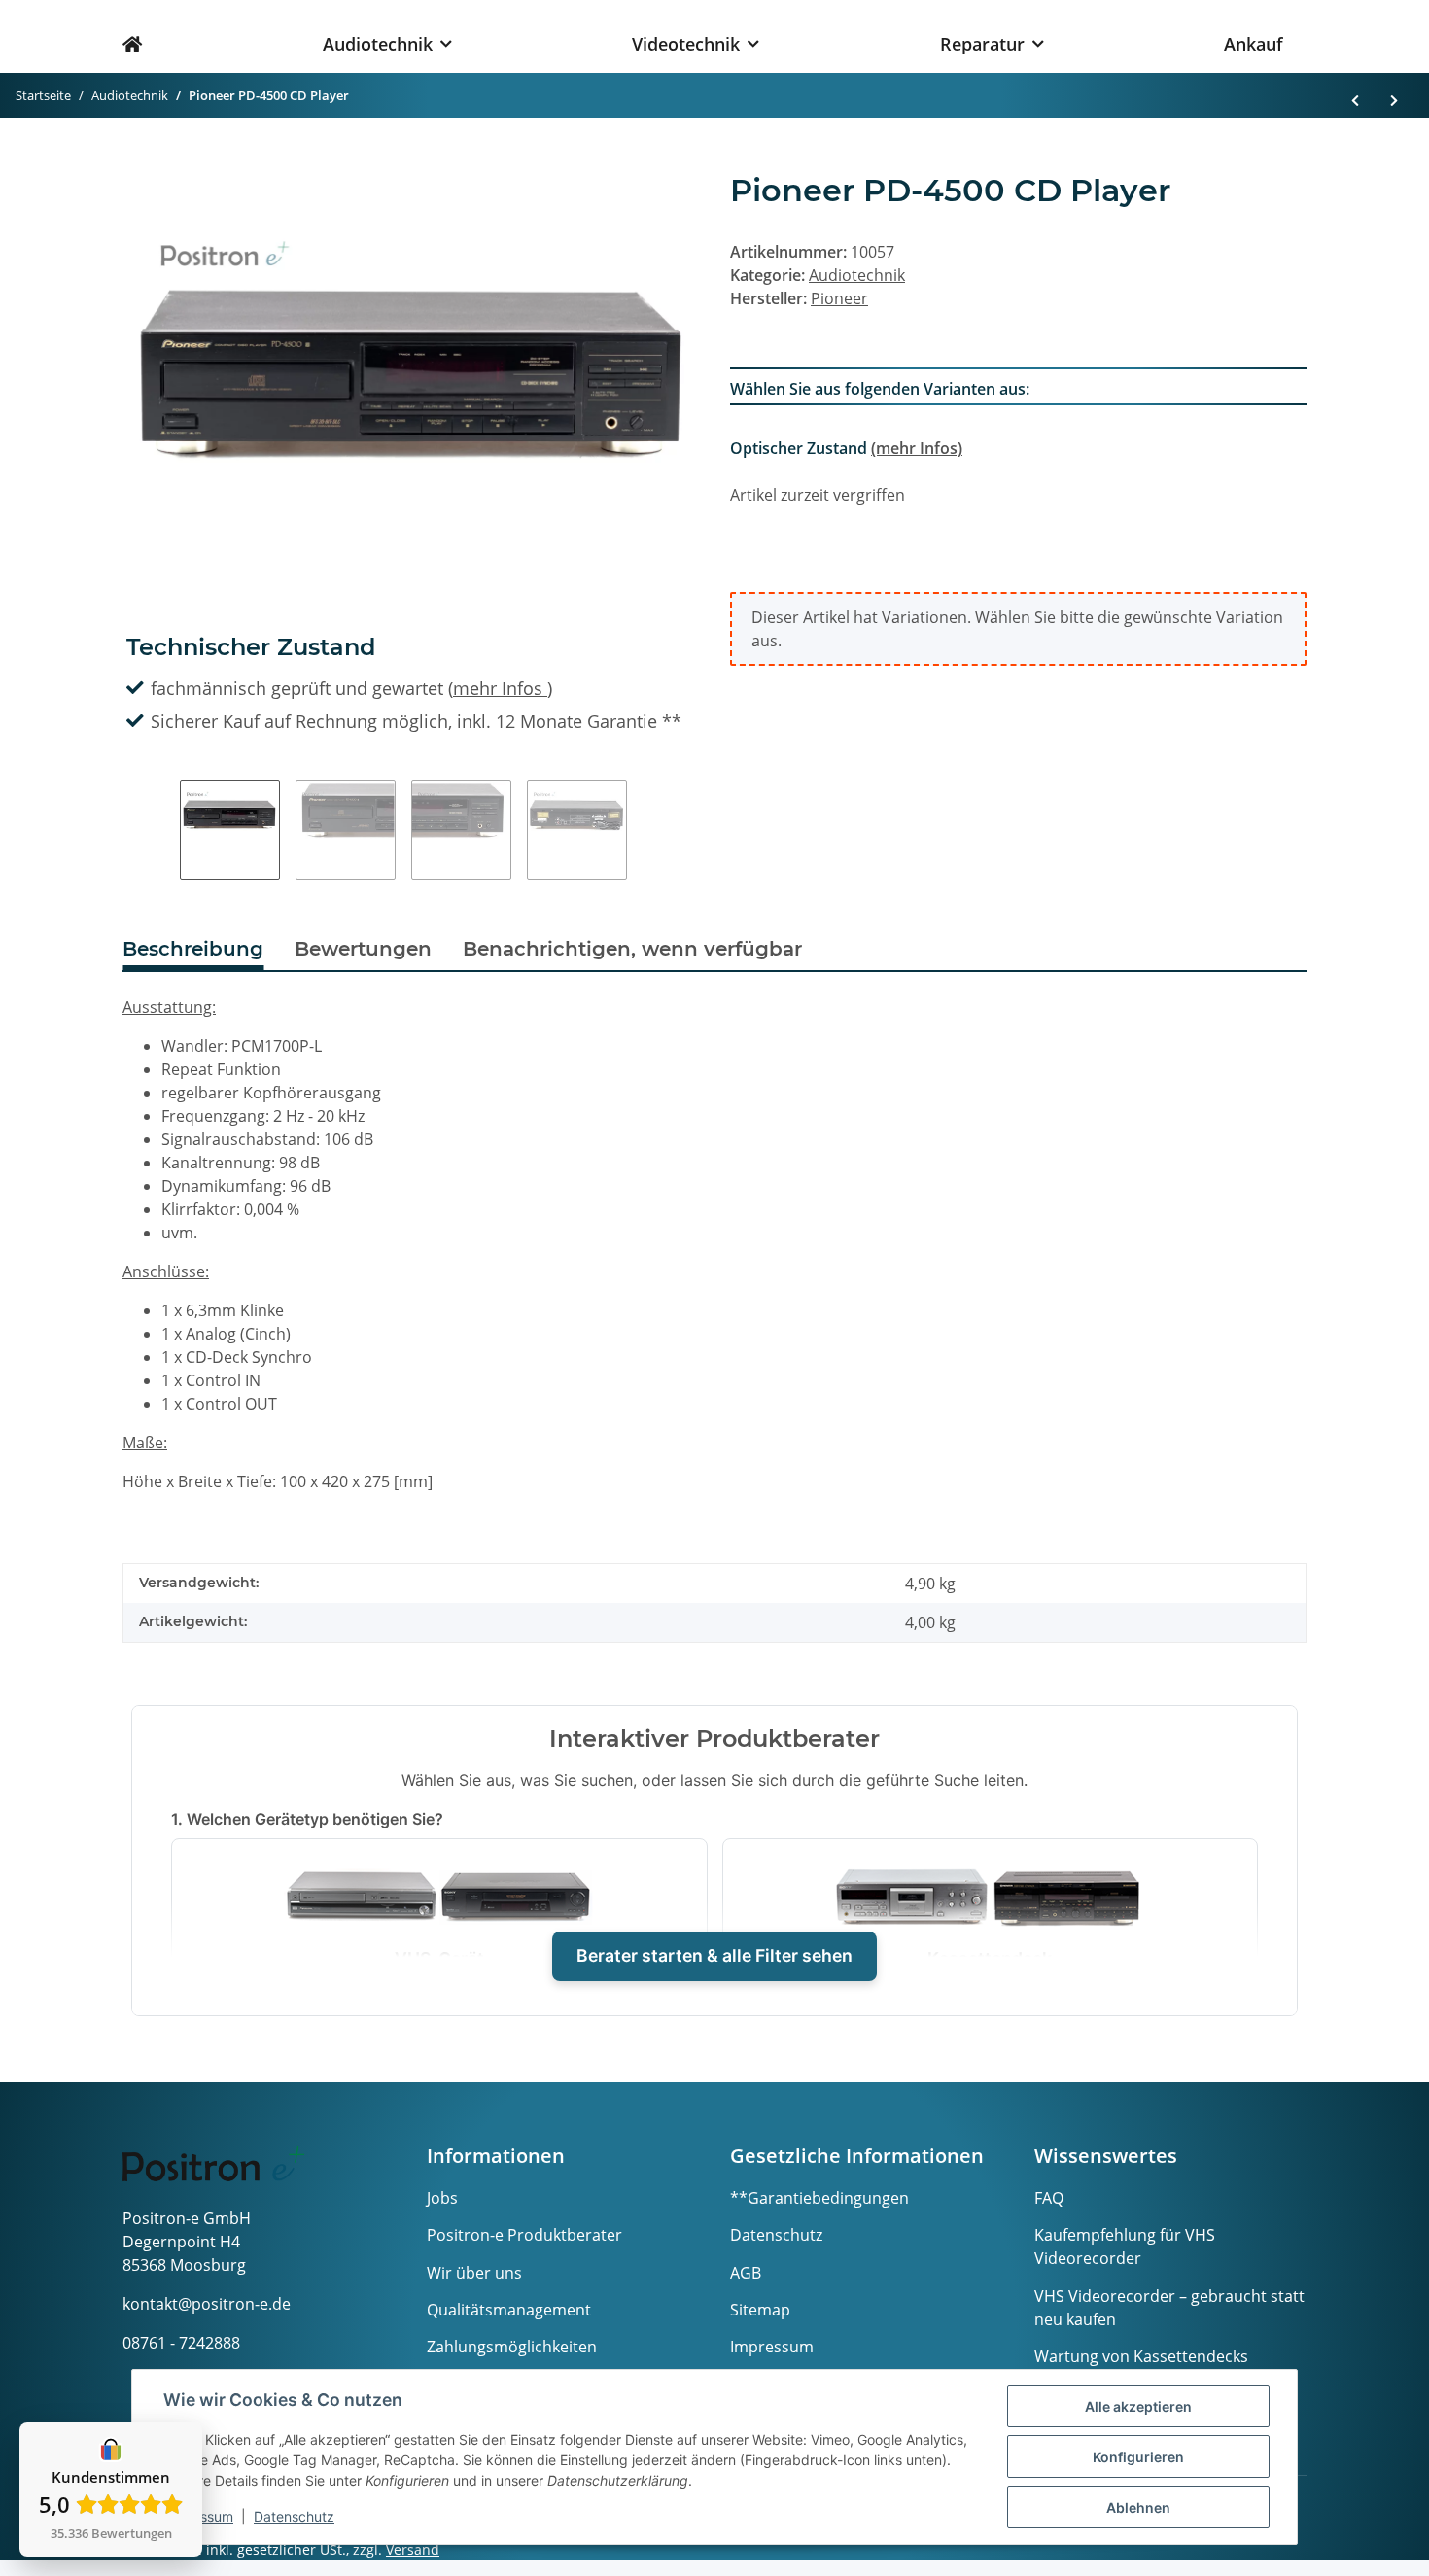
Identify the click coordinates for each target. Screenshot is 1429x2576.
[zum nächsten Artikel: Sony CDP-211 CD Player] (1394, 96)
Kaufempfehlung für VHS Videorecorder (1125, 2246)
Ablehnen (1138, 2507)
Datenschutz (776, 2235)
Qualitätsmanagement (509, 2310)
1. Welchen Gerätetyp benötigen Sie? (307, 1819)
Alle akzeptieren (1138, 2406)
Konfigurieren (1138, 2457)
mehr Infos (500, 688)
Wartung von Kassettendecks (1141, 2356)
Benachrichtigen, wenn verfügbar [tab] (632, 949)
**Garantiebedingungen (819, 2198)
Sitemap (760, 2310)
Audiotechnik (857, 275)
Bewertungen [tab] (363, 949)
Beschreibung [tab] (193, 949)
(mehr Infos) (917, 448)
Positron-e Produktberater (524, 2235)
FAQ (1049, 2198)
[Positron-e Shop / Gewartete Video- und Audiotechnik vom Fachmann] (144, 36)
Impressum (772, 2347)
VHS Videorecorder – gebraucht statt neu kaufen (1169, 2308)
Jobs (442, 2198)
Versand (413, 2549)
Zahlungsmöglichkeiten (512, 2347)
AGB (746, 2273)
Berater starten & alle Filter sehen (714, 1955)
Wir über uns (474, 2273)
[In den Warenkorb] (138, 162)
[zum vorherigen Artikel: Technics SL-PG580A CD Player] (1355, 96)
